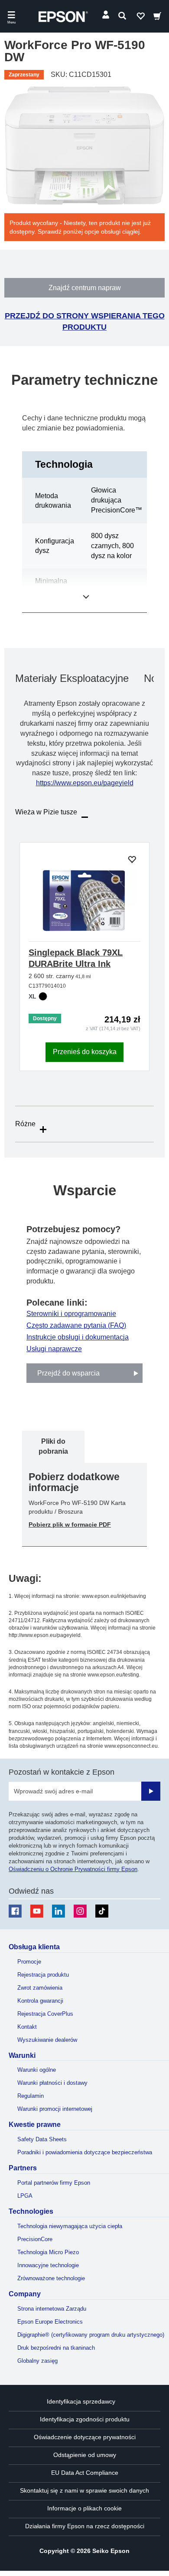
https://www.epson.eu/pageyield (85, 783)
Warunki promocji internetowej (55, 2109)
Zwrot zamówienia (40, 1988)
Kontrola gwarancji (40, 2001)
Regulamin (31, 2096)
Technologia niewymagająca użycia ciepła (70, 2226)
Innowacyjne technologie (48, 2265)
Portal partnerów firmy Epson (54, 2183)
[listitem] (53, 1447)
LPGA (25, 2196)
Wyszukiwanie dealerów (47, 2040)
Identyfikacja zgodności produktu (85, 2419)
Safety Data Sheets (42, 2139)
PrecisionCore (35, 2239)
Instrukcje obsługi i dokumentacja (78, 1337)
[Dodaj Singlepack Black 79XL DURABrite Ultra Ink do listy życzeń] (132, 860)
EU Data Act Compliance (85, 2473)
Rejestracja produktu (43, 1975)
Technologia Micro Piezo (48, 2252)
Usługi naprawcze (54, 1349)
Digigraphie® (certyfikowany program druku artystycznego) (91, 2335)
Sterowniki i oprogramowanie (71, 1314)
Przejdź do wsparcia (68, 1373)
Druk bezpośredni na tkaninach (56, 2348)
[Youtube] (37, 1911)
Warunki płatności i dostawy (52, 2083)
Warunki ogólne (37, 2070)
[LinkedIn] (58, 1911)
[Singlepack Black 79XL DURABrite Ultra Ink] (84, 901)
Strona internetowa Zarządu (52, 2309)
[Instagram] (80, 1911)
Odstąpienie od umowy (85, 2455)
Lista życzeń (140, 18)
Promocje (29, 1962)
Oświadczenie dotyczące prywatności (85, 2437)
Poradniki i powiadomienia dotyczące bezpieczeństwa (85, 2152)
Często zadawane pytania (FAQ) (76, 1326)
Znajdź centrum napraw (85, 288)
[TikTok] (102, 1911)
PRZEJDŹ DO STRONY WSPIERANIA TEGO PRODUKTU (85, 321)
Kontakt (27, 2027)
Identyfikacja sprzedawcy (81, 2401)
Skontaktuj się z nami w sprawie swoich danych (84, 2490)
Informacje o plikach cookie (84, 2508)
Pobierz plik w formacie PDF (70, 1524)
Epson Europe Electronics (50, 2322)
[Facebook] (15, 1911)
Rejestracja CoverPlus (45, 2014)
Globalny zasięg (37, 2361)
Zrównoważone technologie (51, 2278)
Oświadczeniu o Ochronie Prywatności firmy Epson (73, 1869)
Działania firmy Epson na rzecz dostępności (85, 2526)
